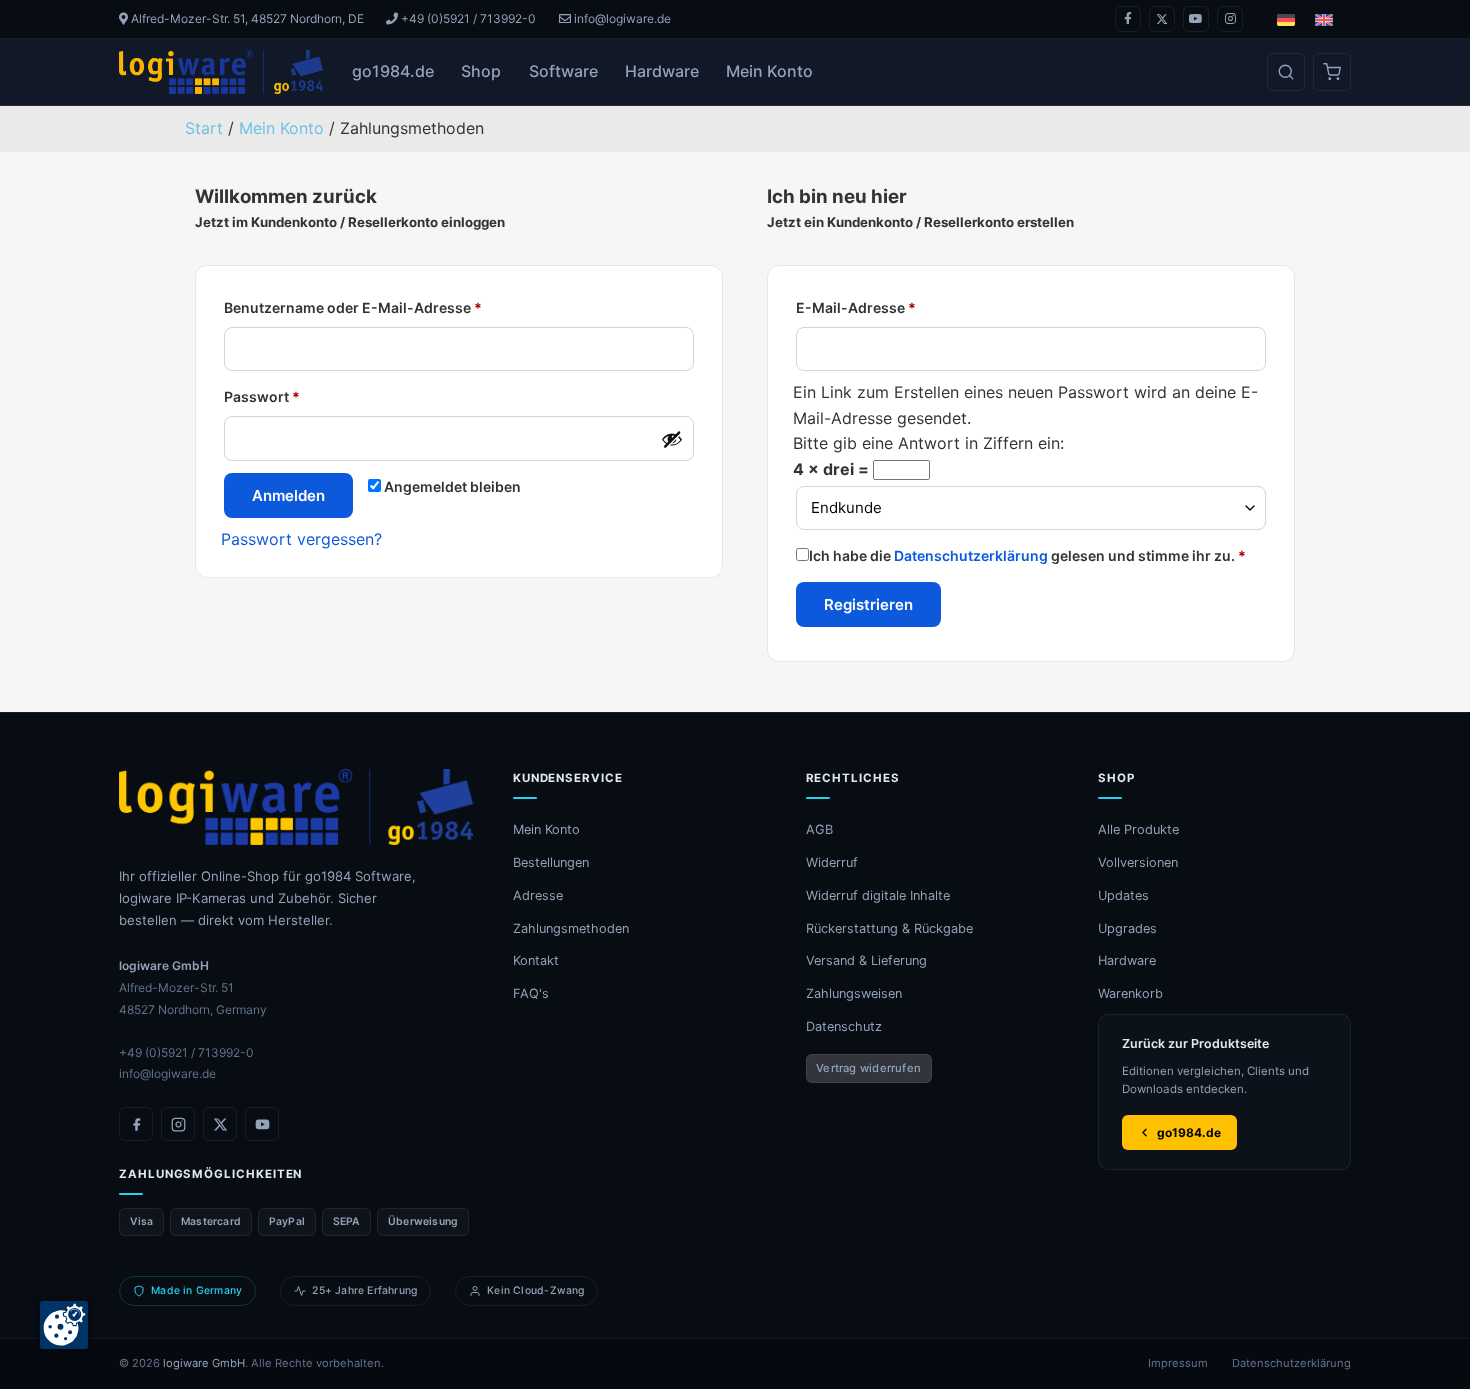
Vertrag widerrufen (868, 1068)
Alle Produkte (1138, 829)
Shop (481, 71)
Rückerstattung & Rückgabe (889, 928)
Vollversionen (1138, 862)
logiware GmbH (204, 1363)
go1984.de (393, 71)
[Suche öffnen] (1286, 72)
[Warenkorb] (1332, 72)
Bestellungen (551, 862)
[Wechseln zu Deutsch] (1286, 19)
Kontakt (536, 960)
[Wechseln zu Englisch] (1324, 19)
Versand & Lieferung (866, 960)
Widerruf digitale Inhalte (878, 895)
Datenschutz (844, 1026)
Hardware (662, 71)
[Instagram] (1230, 19)
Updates (1123, 895)
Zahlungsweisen (854, 993)
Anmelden (288, 495)
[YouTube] (262, 1124)
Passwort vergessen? (301, 539)
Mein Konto (769, 71)
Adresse (538, 895)
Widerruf (832, 862)
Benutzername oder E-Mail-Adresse (353, 307)
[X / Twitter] (1162, 19)
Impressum (1178, 1363)
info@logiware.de (621, 18)
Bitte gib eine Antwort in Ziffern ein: (928, 443)
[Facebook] (1128, 19)
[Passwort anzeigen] (672, 439)
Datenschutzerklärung (971, 555)
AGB (819, 829)
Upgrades (1127, 928)
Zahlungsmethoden (571, 928)
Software (563, 71)
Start (204, 128)
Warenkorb (1130, 993)
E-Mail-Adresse (856, 307)
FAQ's (531, 993)
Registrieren (868, 604)
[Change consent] (64, 1325)
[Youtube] (1196, 19)
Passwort (262, 396)
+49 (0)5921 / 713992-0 (467, 18)
